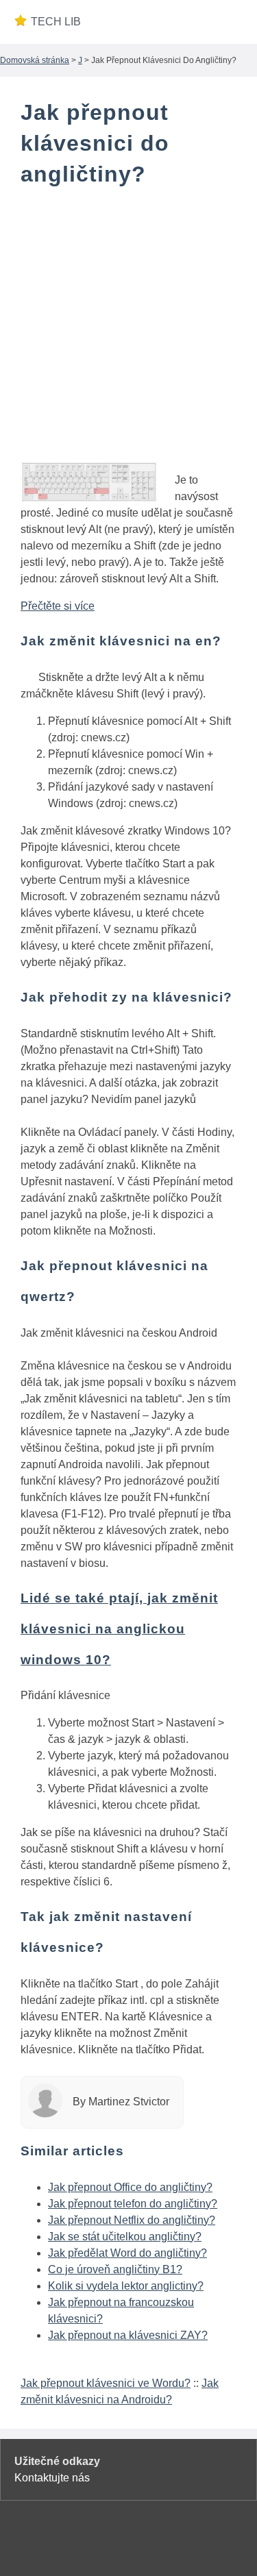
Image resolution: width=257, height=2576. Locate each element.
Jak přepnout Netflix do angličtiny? (132, 2220)
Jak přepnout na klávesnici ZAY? (128, 2335)
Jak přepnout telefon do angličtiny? (133, 2204)
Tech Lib (56, 22)
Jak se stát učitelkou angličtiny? (125, 2237)
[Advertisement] (128, 333)
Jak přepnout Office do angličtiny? (130, 2187)
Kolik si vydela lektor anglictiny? (126, 2286)
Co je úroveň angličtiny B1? (115, 2269)
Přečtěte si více (58, 606)
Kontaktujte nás (52, 2478)
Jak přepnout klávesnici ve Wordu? (106, 2383)
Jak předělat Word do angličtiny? (127, 2253)
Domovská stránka (35, 60)
